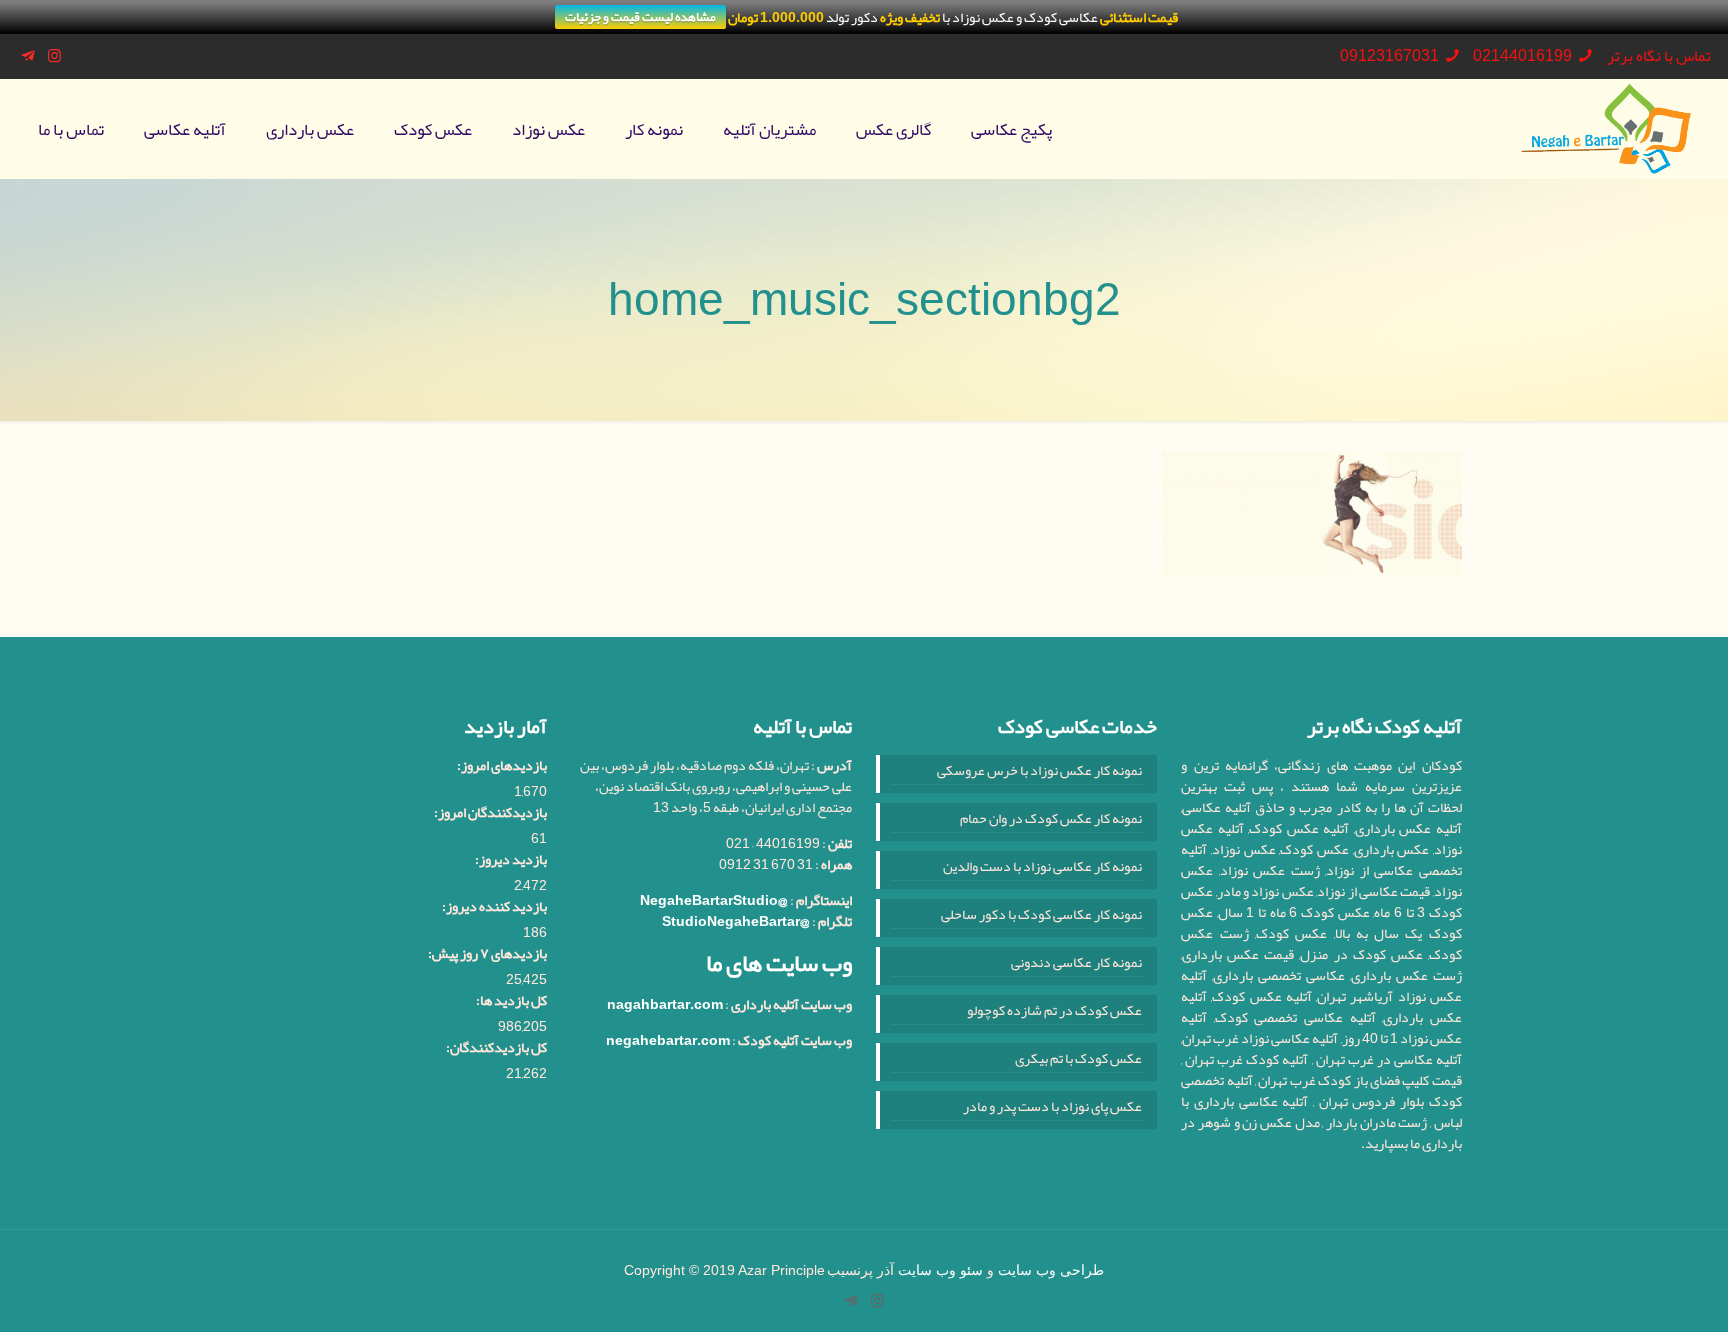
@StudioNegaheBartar (736, 921)
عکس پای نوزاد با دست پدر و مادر (1052, 1108)
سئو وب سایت (940, 1270)
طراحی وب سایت (1051, 1270)
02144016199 (1522, 56)
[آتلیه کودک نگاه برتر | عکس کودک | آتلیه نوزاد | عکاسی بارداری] (1605, 129)
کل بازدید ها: (511, 1000)
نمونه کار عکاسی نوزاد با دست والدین (1042, 868)
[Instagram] (54, 56)
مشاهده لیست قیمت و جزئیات (640, 17)
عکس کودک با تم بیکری (1078, 1060)
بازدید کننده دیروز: (494, 906)
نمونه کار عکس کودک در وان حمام (1051, 820)
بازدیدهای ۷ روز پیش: (487, 953)
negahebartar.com (668, 1040)
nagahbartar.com (665, 1004)
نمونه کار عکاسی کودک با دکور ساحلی (1041, 916)
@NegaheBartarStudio (714, 900)
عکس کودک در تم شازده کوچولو (1054, 1012)
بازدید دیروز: (511, 859)
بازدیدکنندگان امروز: (490, 812)
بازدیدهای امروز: (502, 765)
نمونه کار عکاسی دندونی (1076, 964)
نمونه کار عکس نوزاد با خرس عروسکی (1039, 772)
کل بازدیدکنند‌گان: (496, 1047)
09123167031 (1389, 56)
